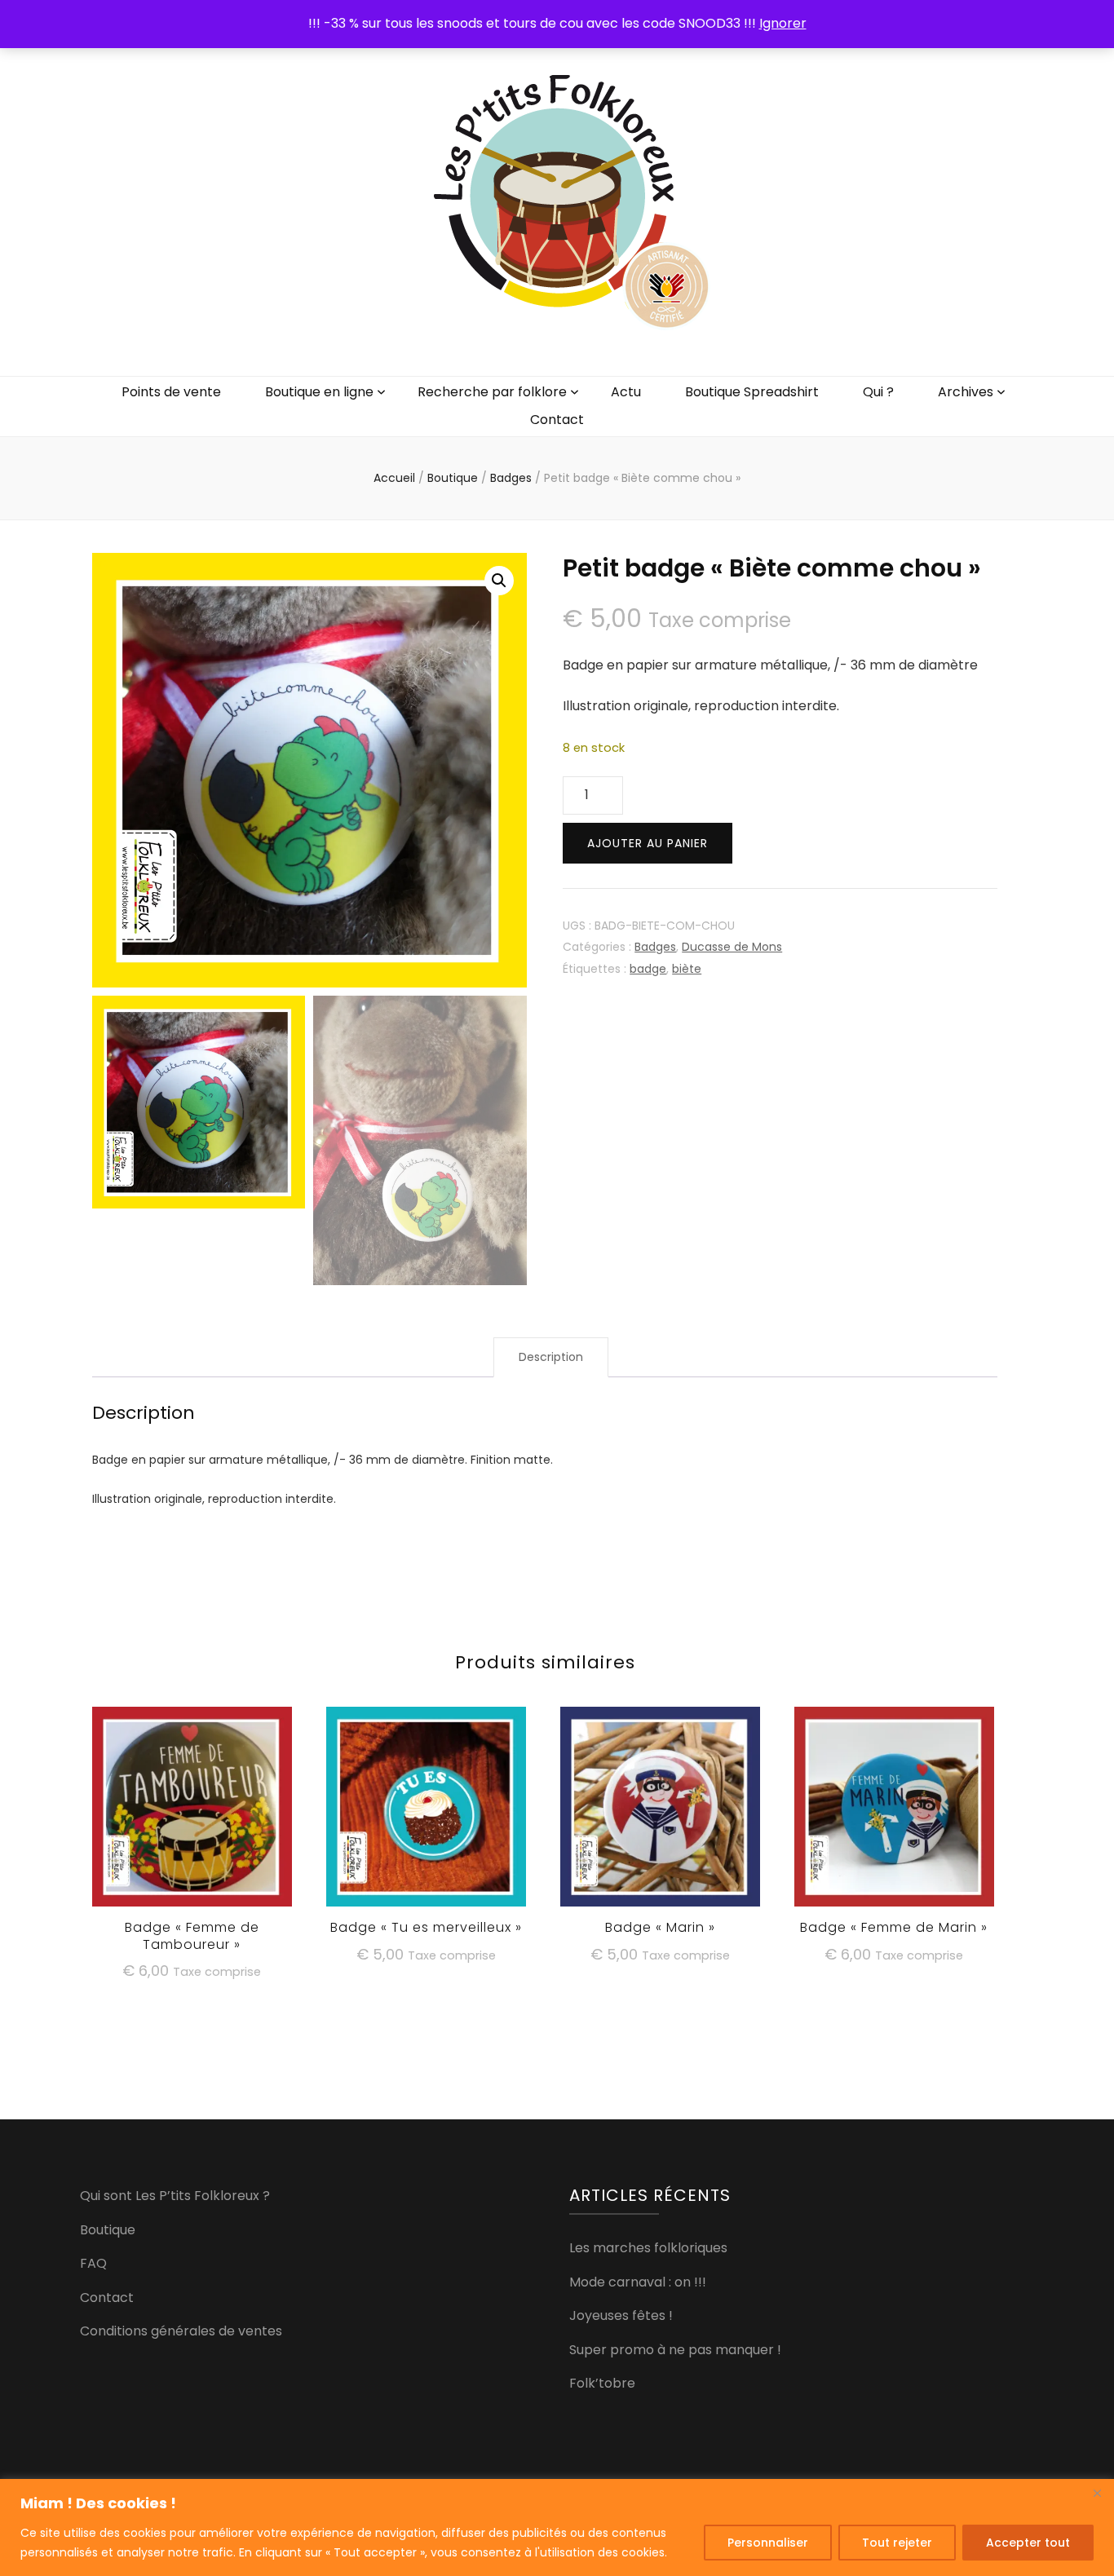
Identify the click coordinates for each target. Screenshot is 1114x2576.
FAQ (93, 2263)
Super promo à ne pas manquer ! (675, 2350)
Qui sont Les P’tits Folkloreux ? (175, 2196)
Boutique (108, 2230)
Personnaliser (768, 2543)
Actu (626, 392)
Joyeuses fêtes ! (621, 2315)
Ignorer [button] (783, 23)
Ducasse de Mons (732, 947)
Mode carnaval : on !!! (638, 2282)
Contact (557, 420)
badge (648, 969)
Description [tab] (551, 1357)
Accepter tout (1028, 2543)
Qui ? (878, 392)
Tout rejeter (897, 2543)
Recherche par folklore (492, 392)
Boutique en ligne (319, 392)
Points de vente (171, 392)
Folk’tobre (602, 2383)
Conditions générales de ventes (181, 2331)
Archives (966, 392)
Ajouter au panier (648, 843)
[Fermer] (1097, 2493)
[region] (557, 2527)
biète (687, 969)
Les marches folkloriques (648, 2248)
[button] (499, 581)
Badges (655, 947)
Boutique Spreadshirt (752, 392)
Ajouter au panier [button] (192, 1814)
